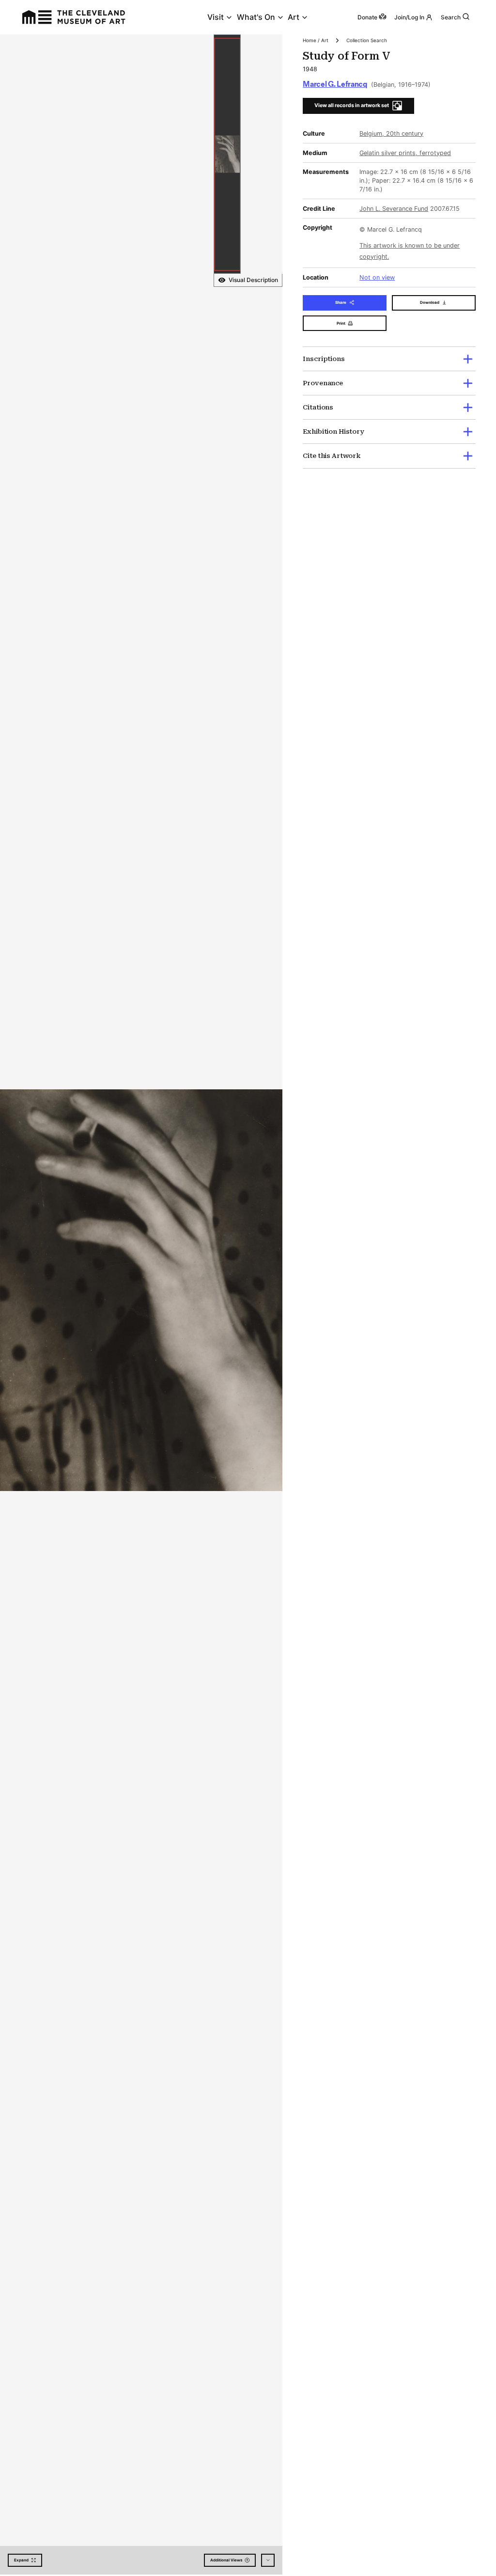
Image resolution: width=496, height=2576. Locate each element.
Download (430, 302)
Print (341, 323)
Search (451, 17)
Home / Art (316, 40)
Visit (216, 17)
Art (294, 17)
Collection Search (367, 40)
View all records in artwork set (352, 105)
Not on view (377, 277)
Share (341, 302)
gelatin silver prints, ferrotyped (405, 153)
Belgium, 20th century (391, 134)
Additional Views (226, 2560)
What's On (256, 17)
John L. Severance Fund (394, 209)
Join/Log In (409, 17)
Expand (21, 2560)
